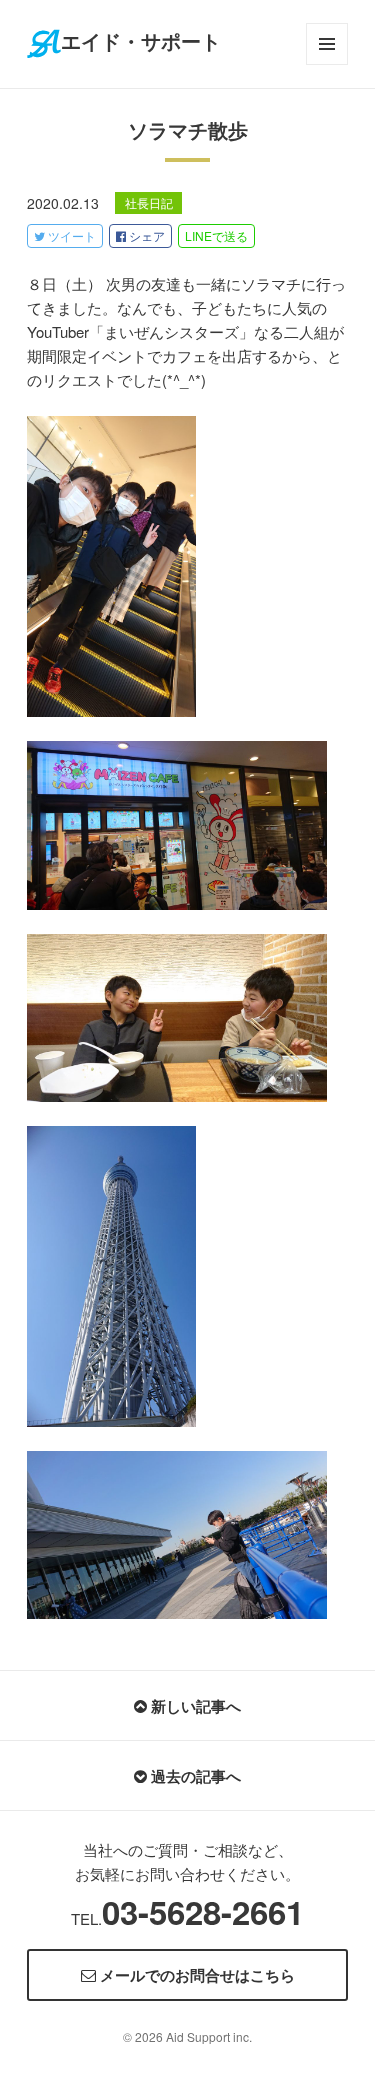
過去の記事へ (194, 1776)
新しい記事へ (194, 1706)
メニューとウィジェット (327, 64)
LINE (216, 235)
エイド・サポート (141, 42)
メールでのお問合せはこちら (195, 1975)
